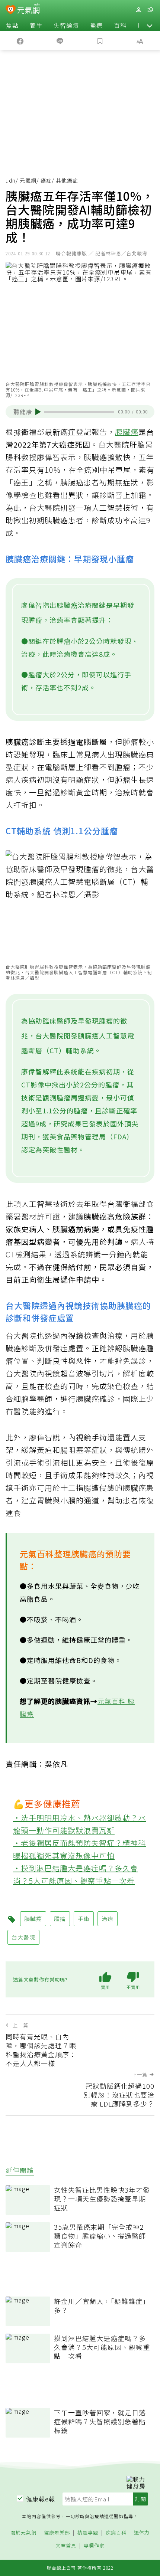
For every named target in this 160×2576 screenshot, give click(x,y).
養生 (36, 25)
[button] (150, 25)
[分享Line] (60, 40)
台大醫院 (23, 1937)
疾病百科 (116, 2533)
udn (11, 180)
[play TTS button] (38, 412)
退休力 (142, 2533)
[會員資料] (138, 10)
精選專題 (88, 2533)
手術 (84, 1919)
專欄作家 (94, 2546)
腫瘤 (60, 1919)
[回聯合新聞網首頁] (11, 10)
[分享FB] (20, 40)
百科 (120, 25)
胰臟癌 (127, 432)
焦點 (12, 25)
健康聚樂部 (57, 2533)
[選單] (150, 10)
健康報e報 (41, 2499)
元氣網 (28, 180)
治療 (108, 1919)
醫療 (96, 25)
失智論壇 (66, 25)
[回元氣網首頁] (28, 9)
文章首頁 (66, 2546)
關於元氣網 (23, 2533)
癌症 (46, 180)
